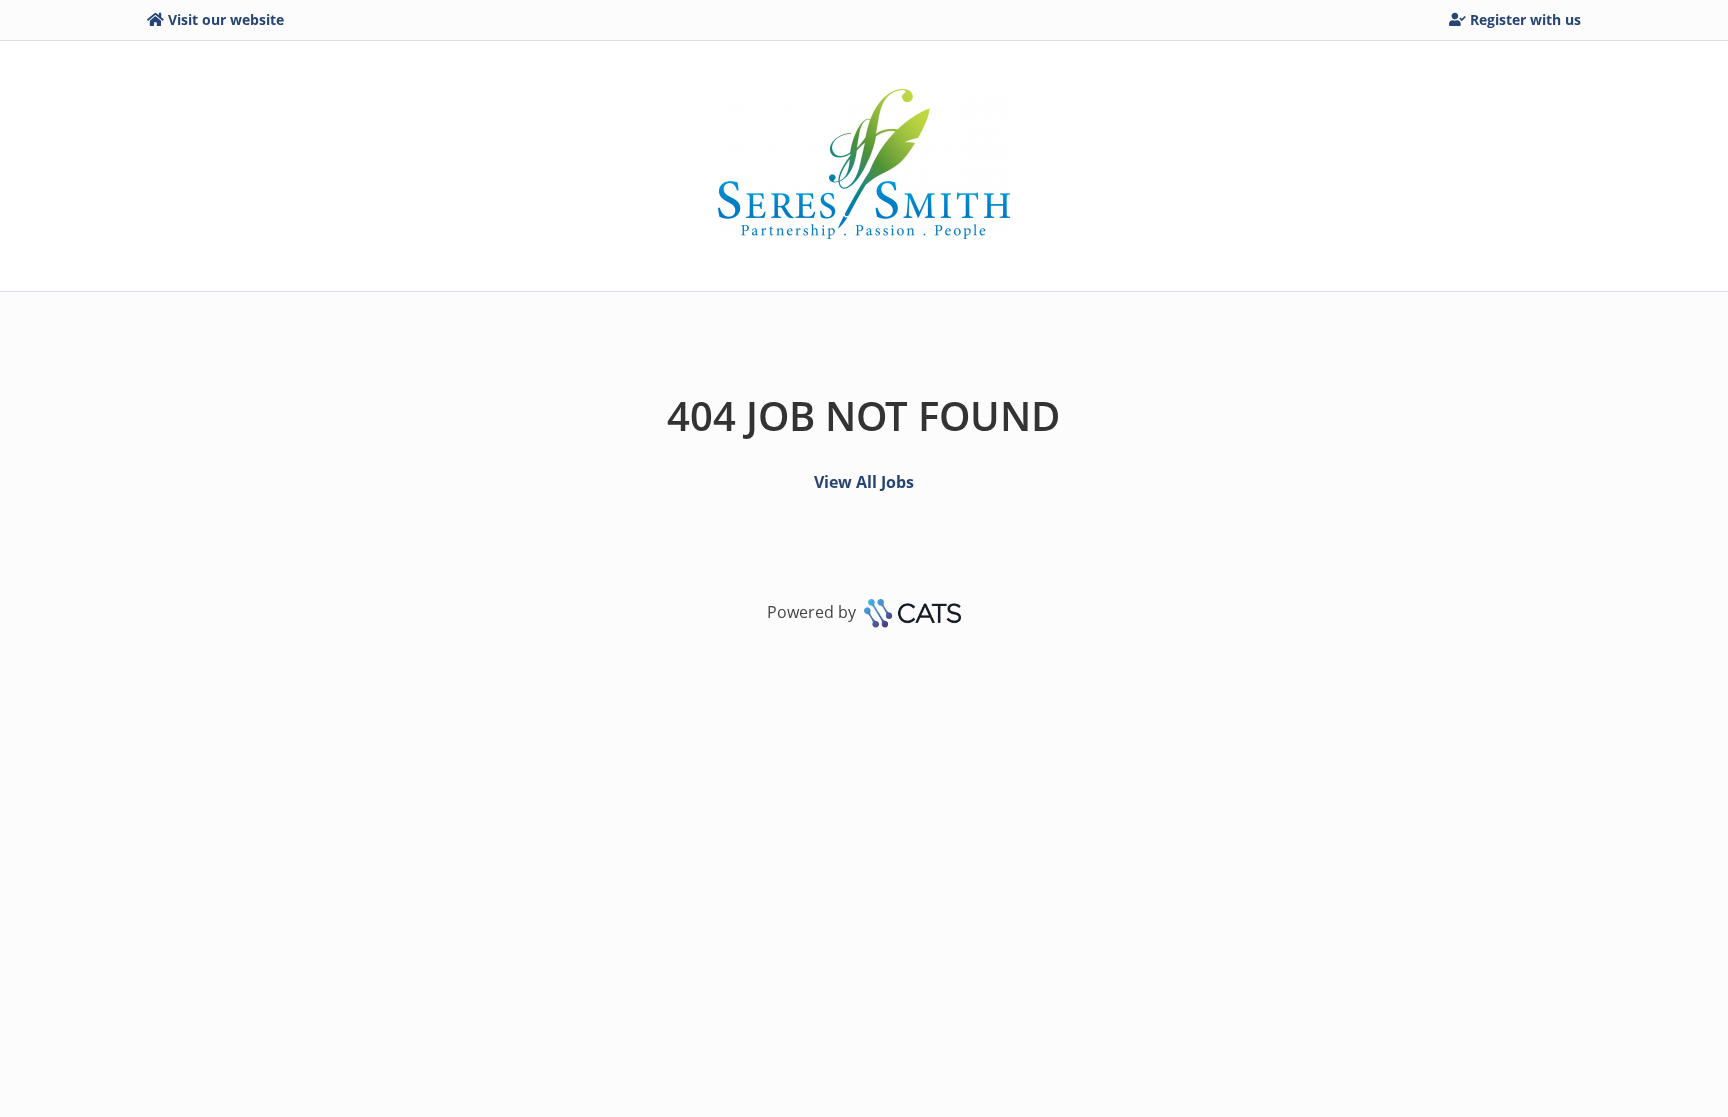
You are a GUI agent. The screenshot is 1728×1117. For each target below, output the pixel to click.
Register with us (1525, 19)
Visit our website (226, 19)
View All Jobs (864, 482)
